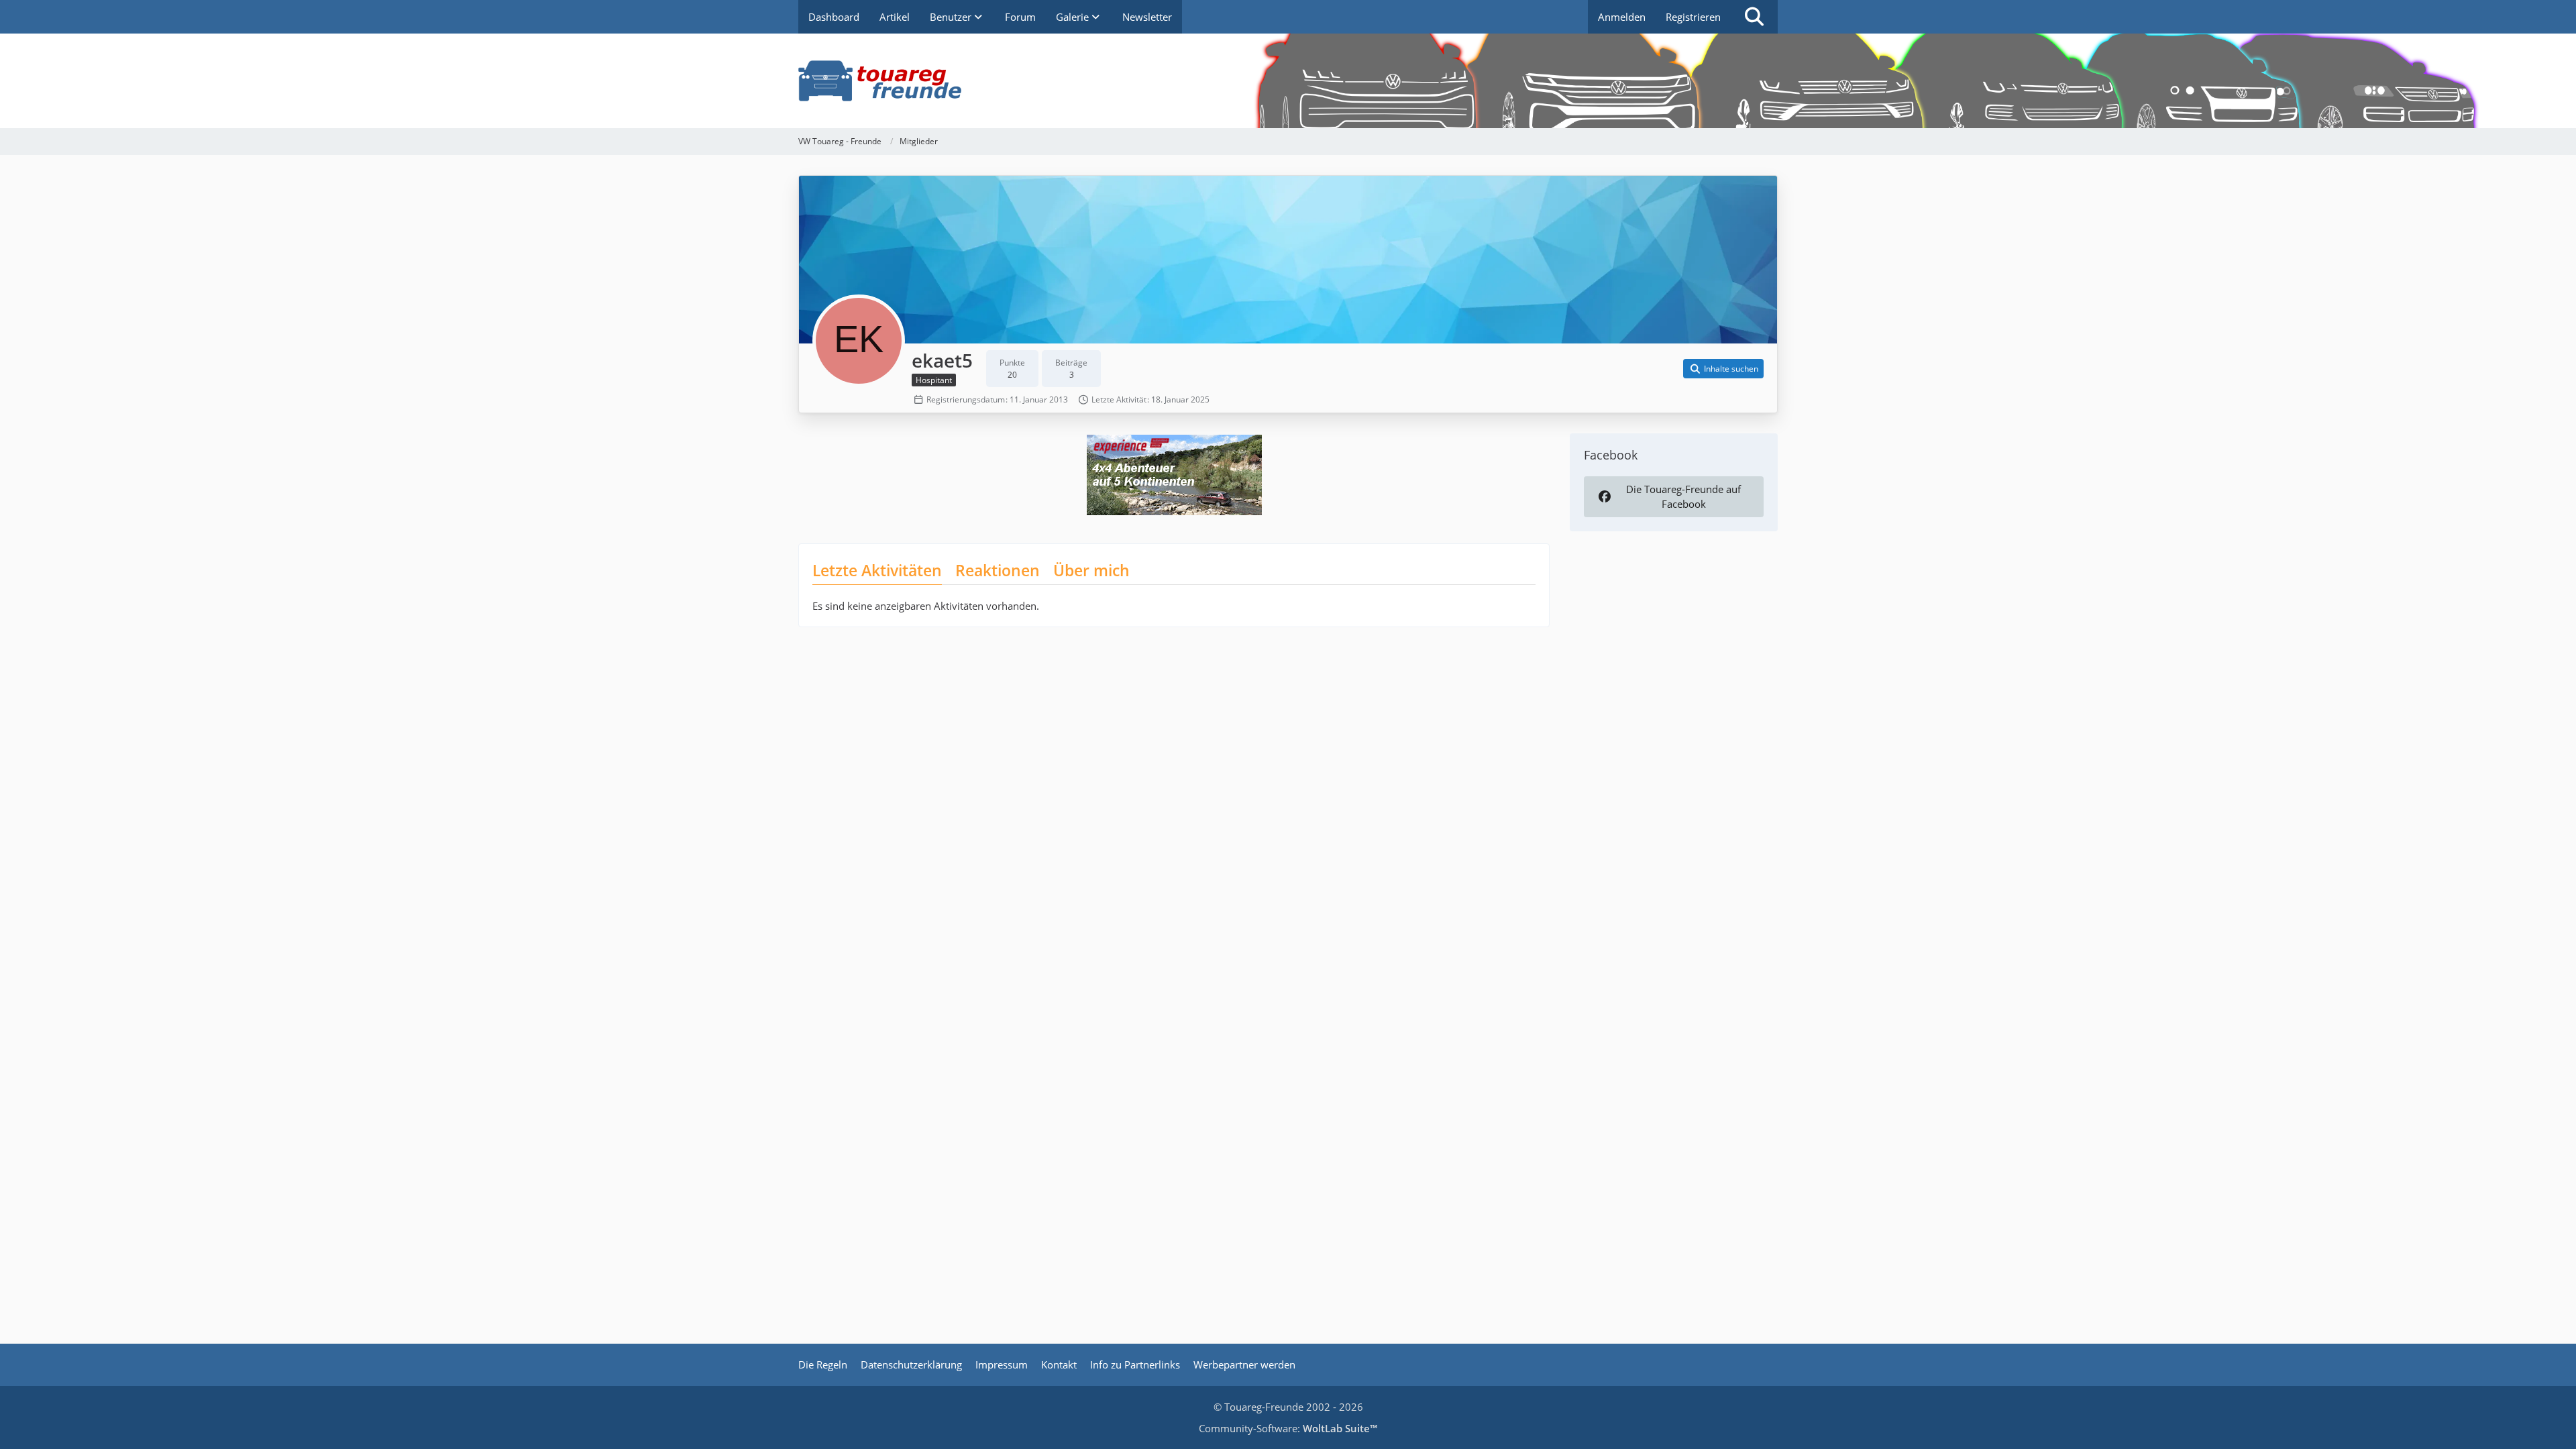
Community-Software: (1288, 1428)
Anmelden (1622, 17)
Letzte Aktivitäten (877, 570)
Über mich (1091, 570)
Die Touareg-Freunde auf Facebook (1683, 496)
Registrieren (1693, 17)
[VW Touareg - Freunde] (1288, 81)
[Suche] (1754, 17)
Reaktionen (998, 570)
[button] (1723, 369)
